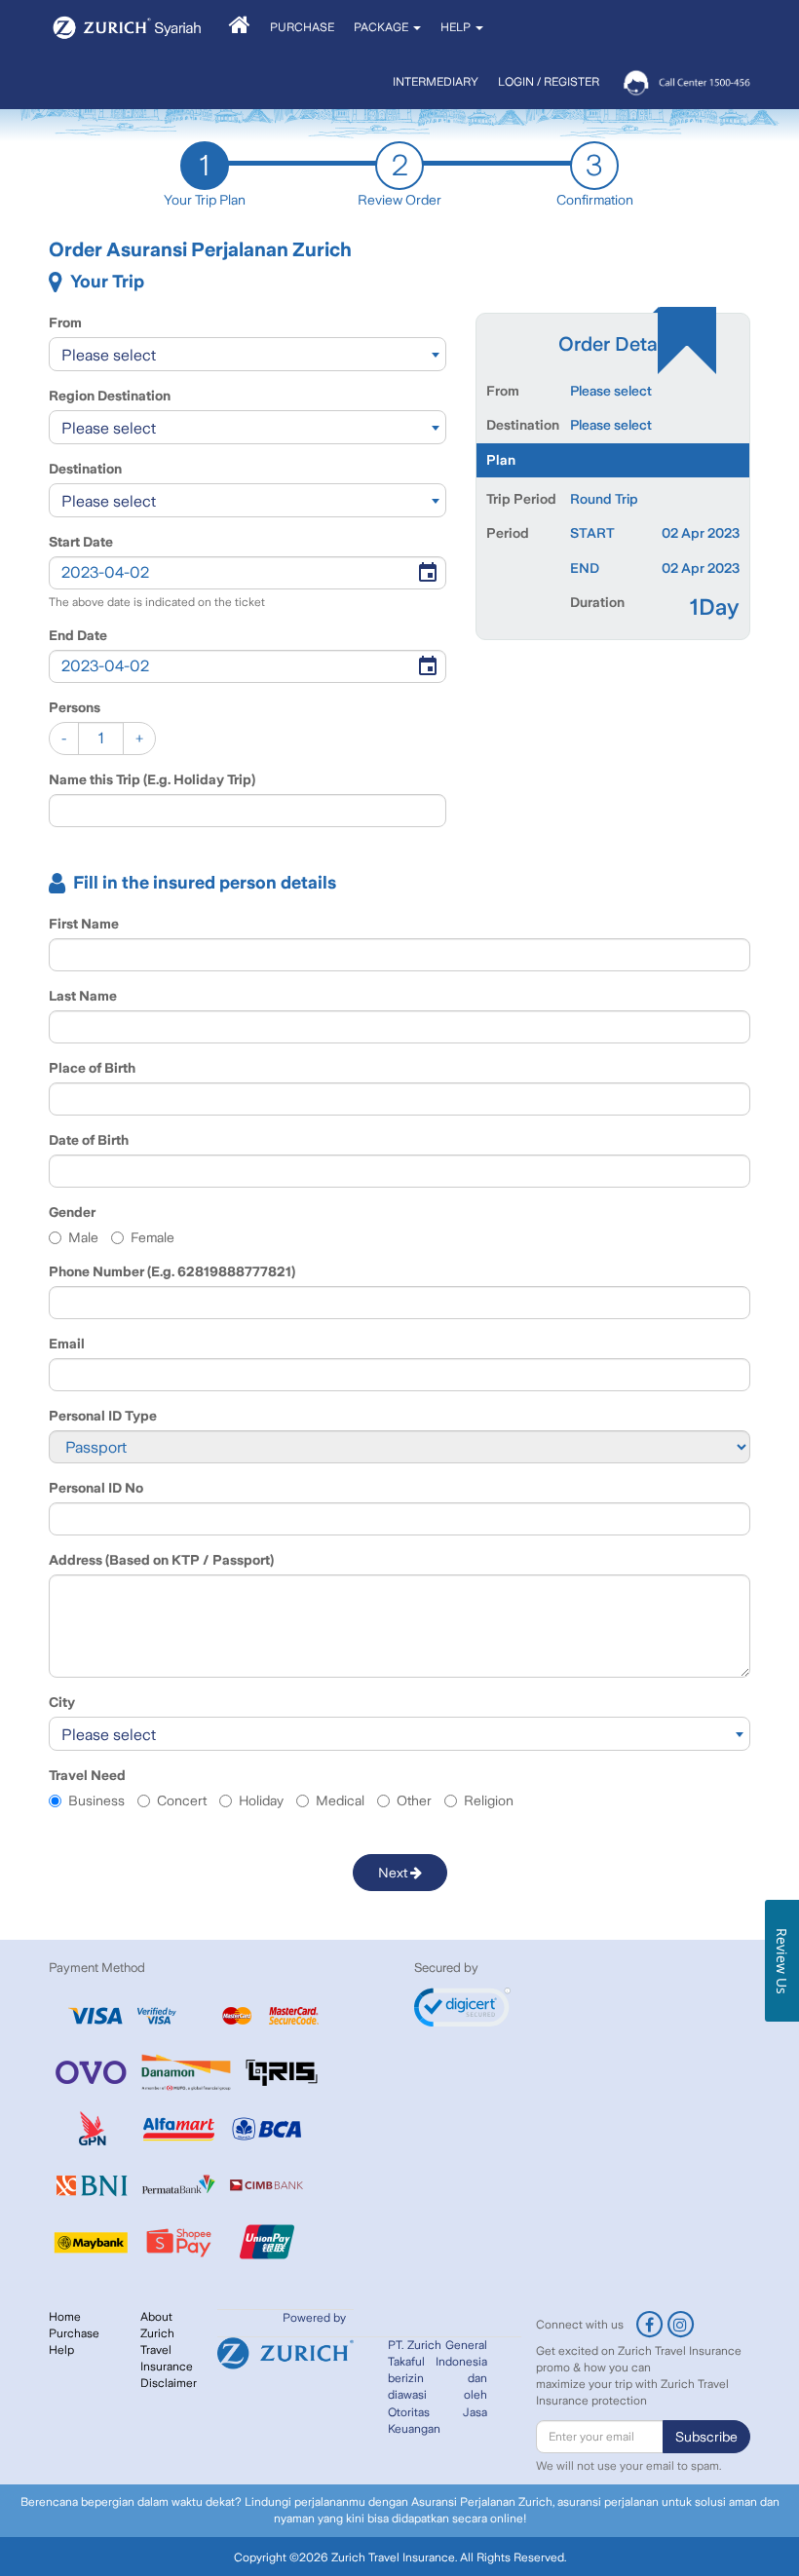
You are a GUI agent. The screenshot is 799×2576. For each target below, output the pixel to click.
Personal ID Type (103, 1416)
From (65, 322)
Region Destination (110, 396)
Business (96, 1800)
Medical (340, 1800)
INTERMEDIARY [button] (436, 82)
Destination (85, 469)
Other (414, 1800)
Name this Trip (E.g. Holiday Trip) (152, 779)
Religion (489, 1800)
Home (65, 2317)
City (62, 1702)
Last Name (83, 996)
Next (394, 1873)
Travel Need (87, 1775)
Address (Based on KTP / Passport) (161, 1560)
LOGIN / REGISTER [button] (549, 82)
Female (152, 1237)
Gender (72, 1212)
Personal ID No (96, 1488)
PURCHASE (302, 27)
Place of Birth (92, 1068)
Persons (75, 707)
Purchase (74, 2333)
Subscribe (706, 2437)
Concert (182, 1800)
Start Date (81, 542)
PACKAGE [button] (382, 27)
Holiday (261, 1800)
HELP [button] (457, 27)
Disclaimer (169, 2383)
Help (61, 2350)
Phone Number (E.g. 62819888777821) (172, 1271)
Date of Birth (89, 1140)
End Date (78, 635)
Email (67, 1344)
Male (83, 1237)
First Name (84, 924)
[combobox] (247, 354)
